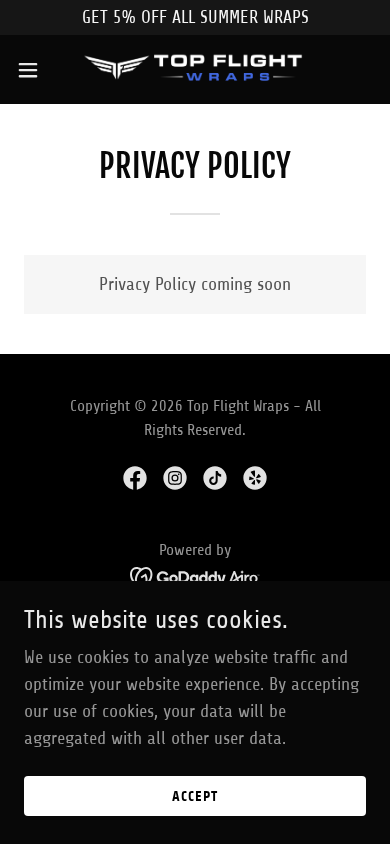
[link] (195, 69)
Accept (195, 796)
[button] (36, 70)
